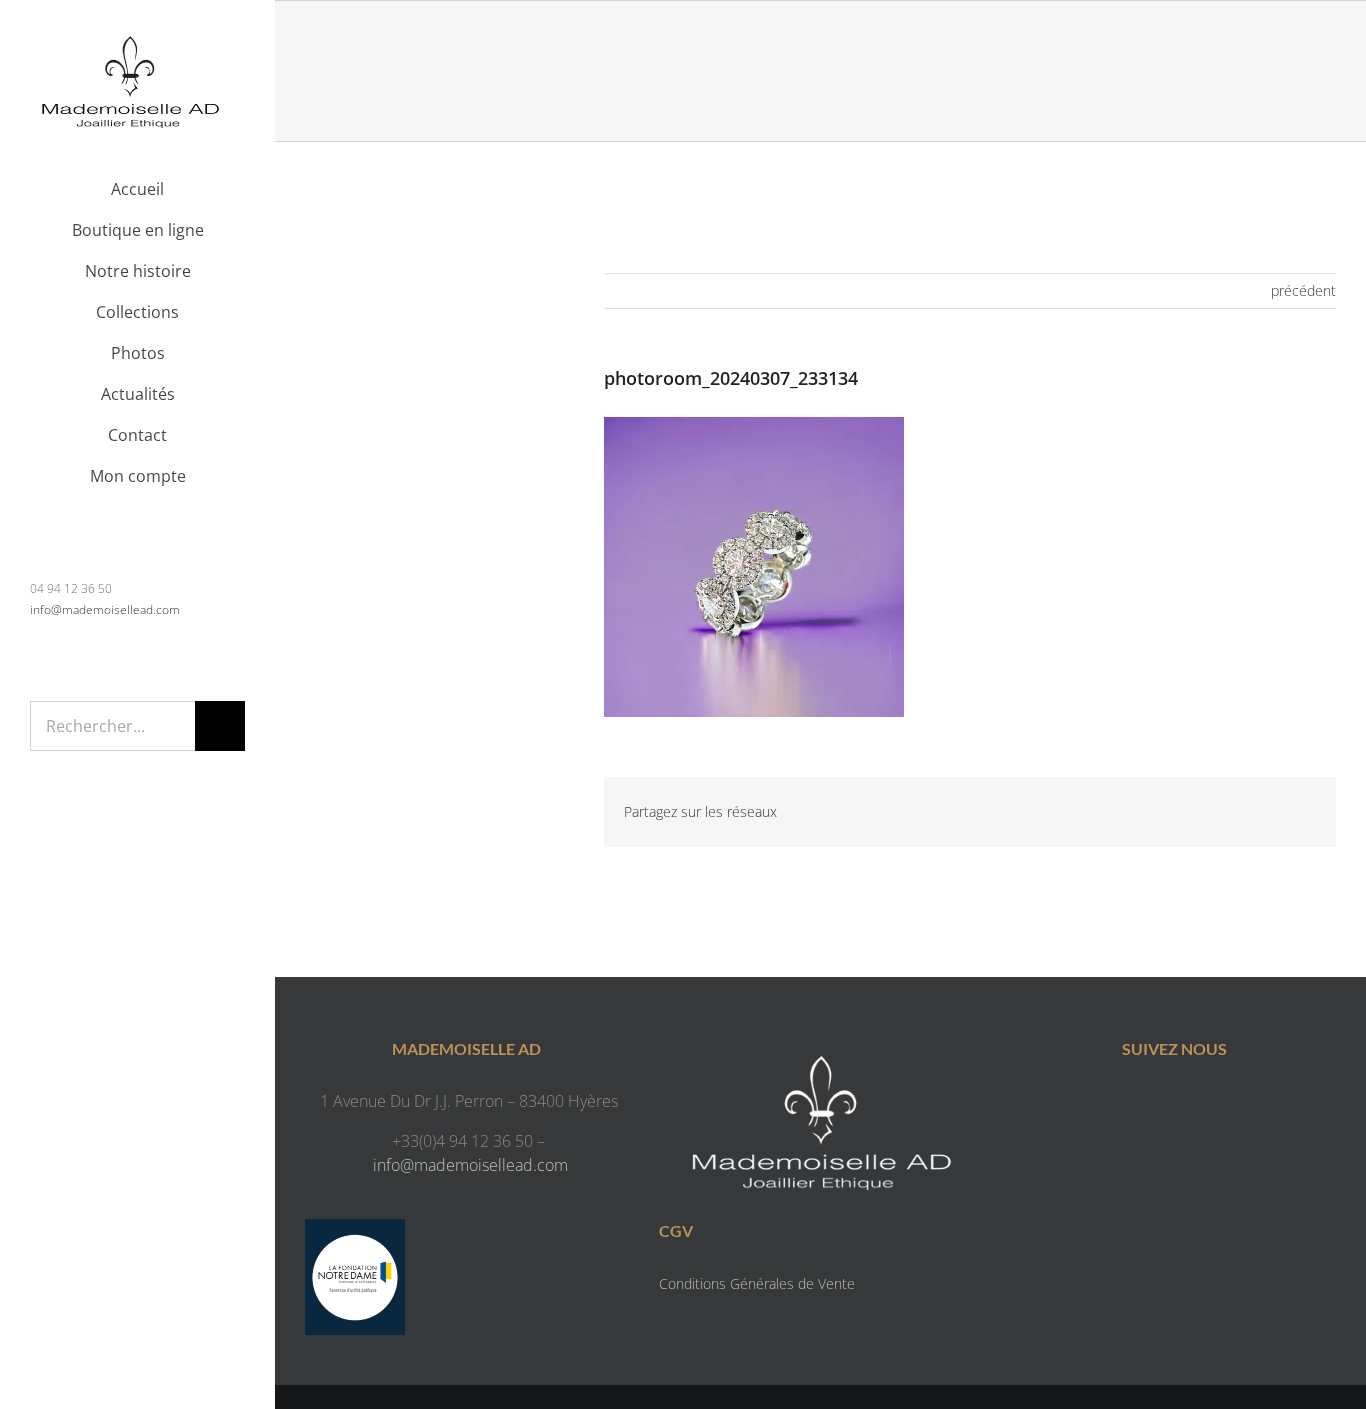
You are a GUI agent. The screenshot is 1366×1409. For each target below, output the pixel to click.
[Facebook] (1154, 1105)
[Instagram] (1194, 1105)
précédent (1303, 290)
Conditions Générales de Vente (757, 1283)
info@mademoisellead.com (105, 609)
